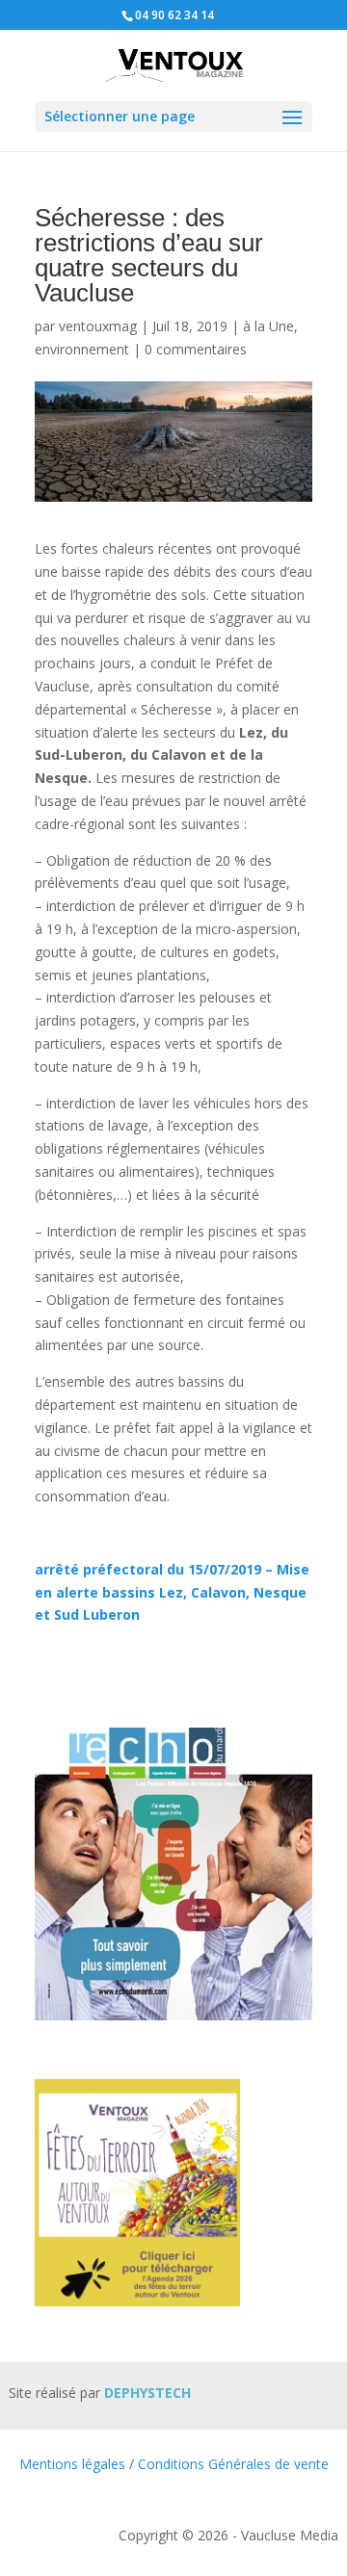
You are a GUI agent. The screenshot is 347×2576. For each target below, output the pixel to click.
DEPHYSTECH (147, 2393)
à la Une (268, 326)
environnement (82, 349)
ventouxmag (98, 326)
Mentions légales (72, 2464)
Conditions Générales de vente (233, 2464)
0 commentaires (196, 349)
